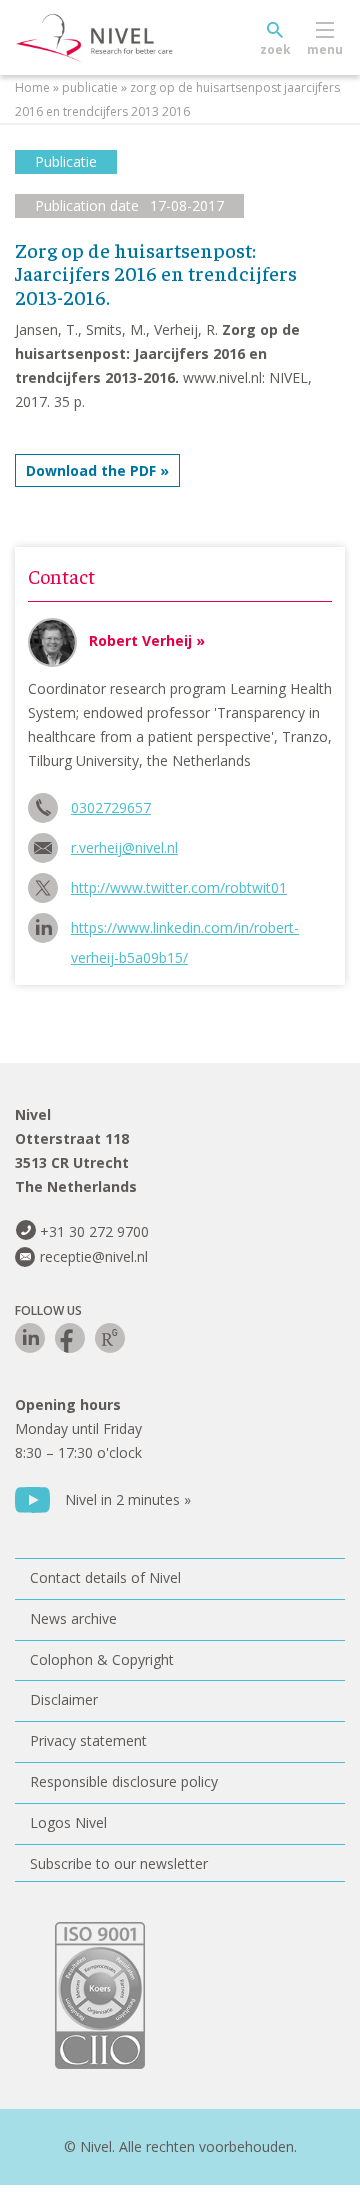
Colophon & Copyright (102, 1659)
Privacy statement (88, 1740)
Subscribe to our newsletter (119, 1863)
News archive (73, 1618)
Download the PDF (91, 470)
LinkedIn (30, 1338)
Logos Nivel (68, 1822)
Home (32, 87)
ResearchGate (110, 1338)
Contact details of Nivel (105, 1577)
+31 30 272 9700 (94, 1231)
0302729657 (111, 807)
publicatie (90, 87)
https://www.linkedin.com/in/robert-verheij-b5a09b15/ (185, 930)
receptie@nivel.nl (94, 1256)
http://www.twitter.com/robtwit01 (179, 887)
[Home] (140, 38)
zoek (275, 49)
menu (325, 49)
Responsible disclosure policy (124, 1781)
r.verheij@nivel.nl (124, 847)
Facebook (70, 1338)
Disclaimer (64, 1699)
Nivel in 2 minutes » (128, 1499)
